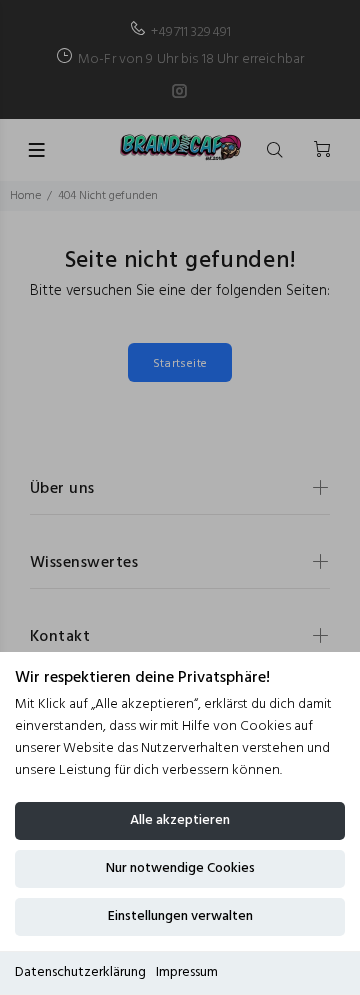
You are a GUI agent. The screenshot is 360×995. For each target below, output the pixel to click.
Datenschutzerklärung (80, 972)
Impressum (187, 972)
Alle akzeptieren (180, 820)
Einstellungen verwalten (180, 916)
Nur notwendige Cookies (180, 868)
